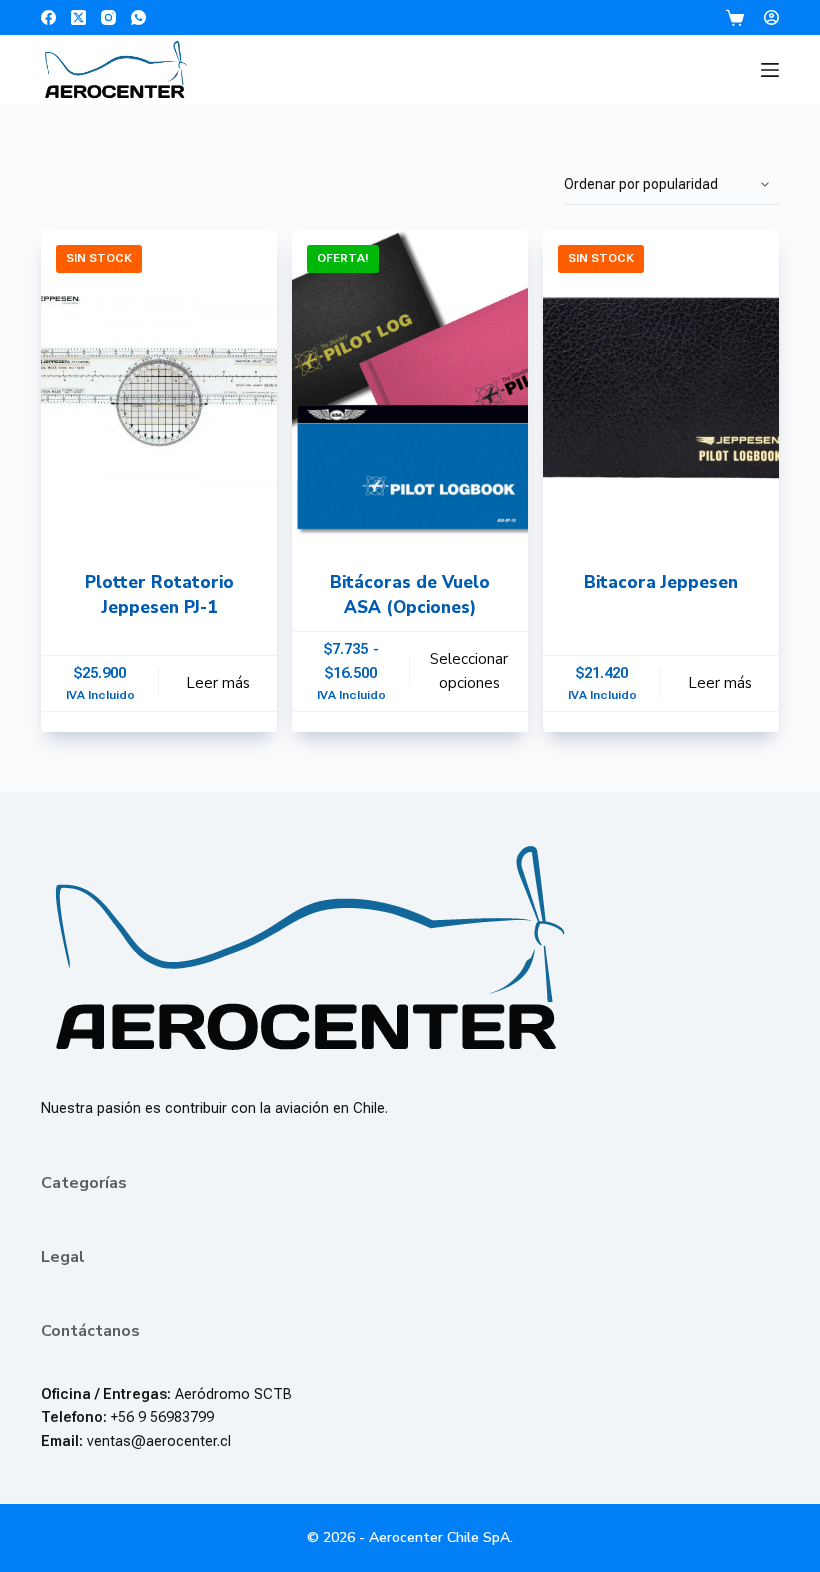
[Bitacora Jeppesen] (661, 387)
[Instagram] (108, 17)
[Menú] (770, 70)
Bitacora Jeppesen (661, 582)
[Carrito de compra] (735, 18)
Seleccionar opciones (469, 671)
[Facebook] (48, 17)
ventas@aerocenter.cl (159, 1441)
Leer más (218, 683)
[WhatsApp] (138, 17)
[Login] (771, 17)
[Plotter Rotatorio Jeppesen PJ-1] (159, 387)
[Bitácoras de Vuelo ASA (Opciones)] (410, 387)
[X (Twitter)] (78, 17)
